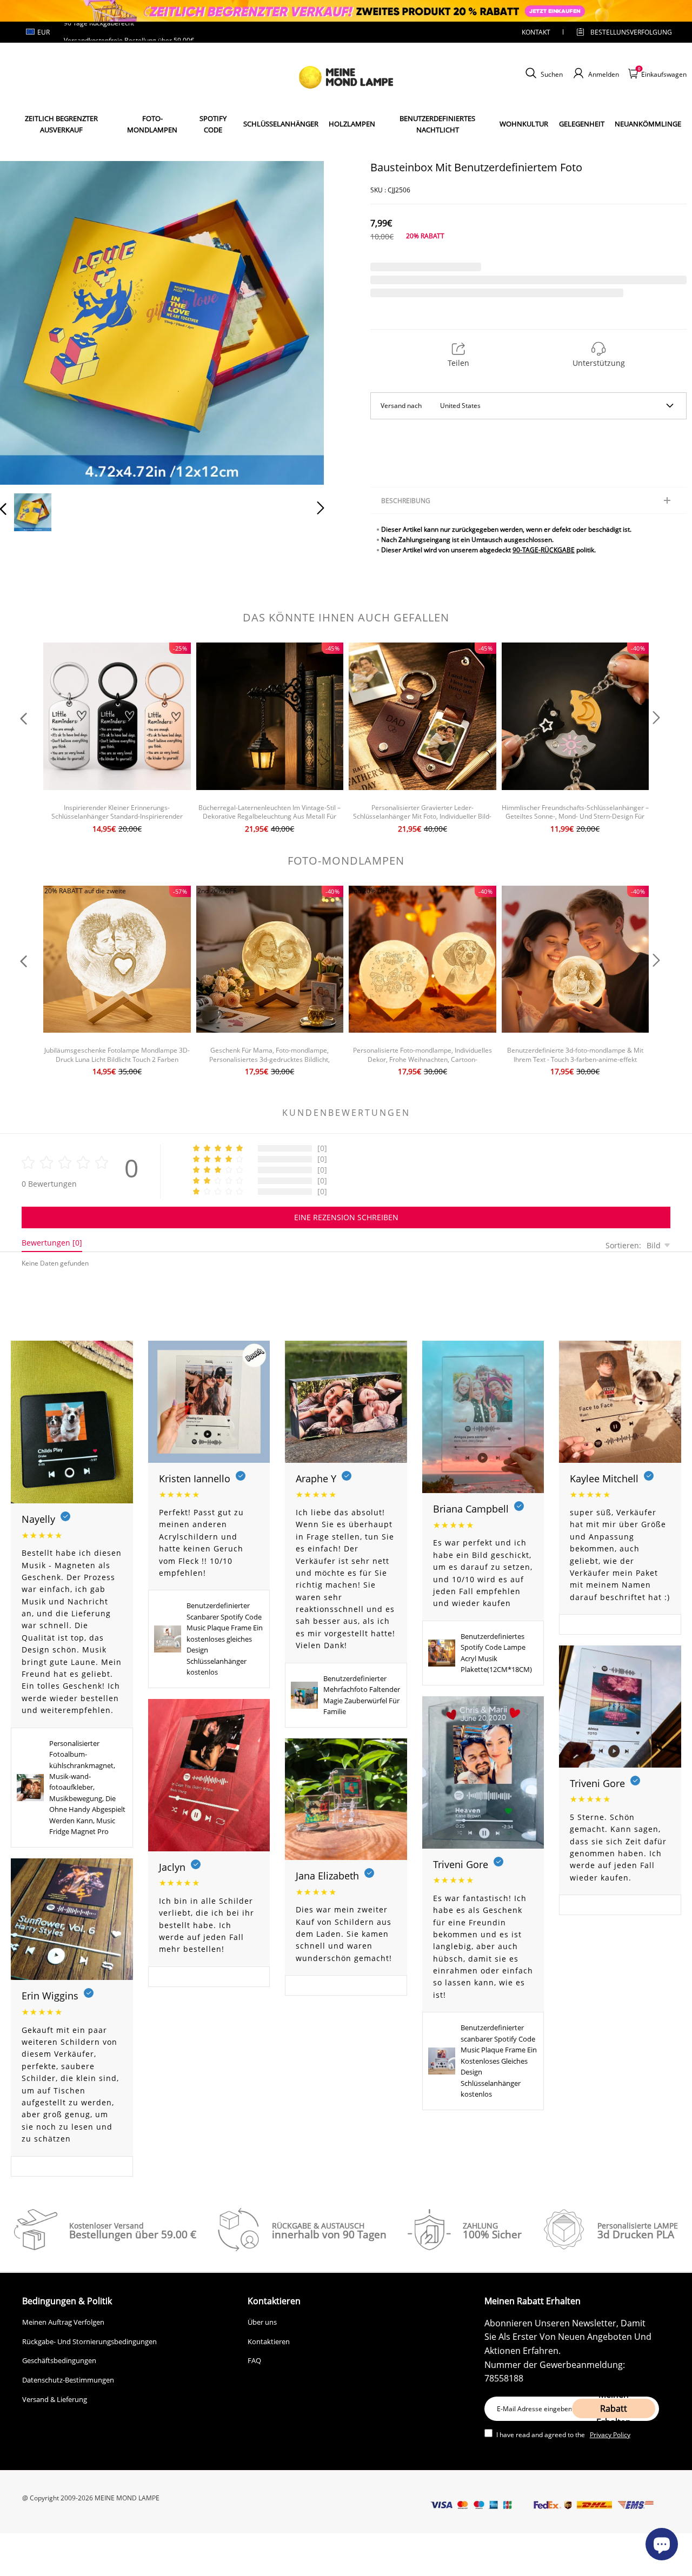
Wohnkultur (524, 124)
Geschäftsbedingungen (59, 2360)
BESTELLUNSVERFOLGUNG (622, 32)
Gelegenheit (582, 124)
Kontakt (536, 32)
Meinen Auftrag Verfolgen (63, 2322)
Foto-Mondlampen (152, 124)
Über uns (262, 2322)
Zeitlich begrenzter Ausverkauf (61, 124)
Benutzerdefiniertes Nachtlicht (437, 124)
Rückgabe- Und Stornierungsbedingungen (89, 2341)
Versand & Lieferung (55, 2399)
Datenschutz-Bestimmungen (68, 2380)
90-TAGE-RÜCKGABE (544, 550)
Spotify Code (213, 124)
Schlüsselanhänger (281, 124)
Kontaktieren (269, 2341)
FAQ (254, 2360)
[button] (25, 320)
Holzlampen (352, 124)
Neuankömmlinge (648, 124)
